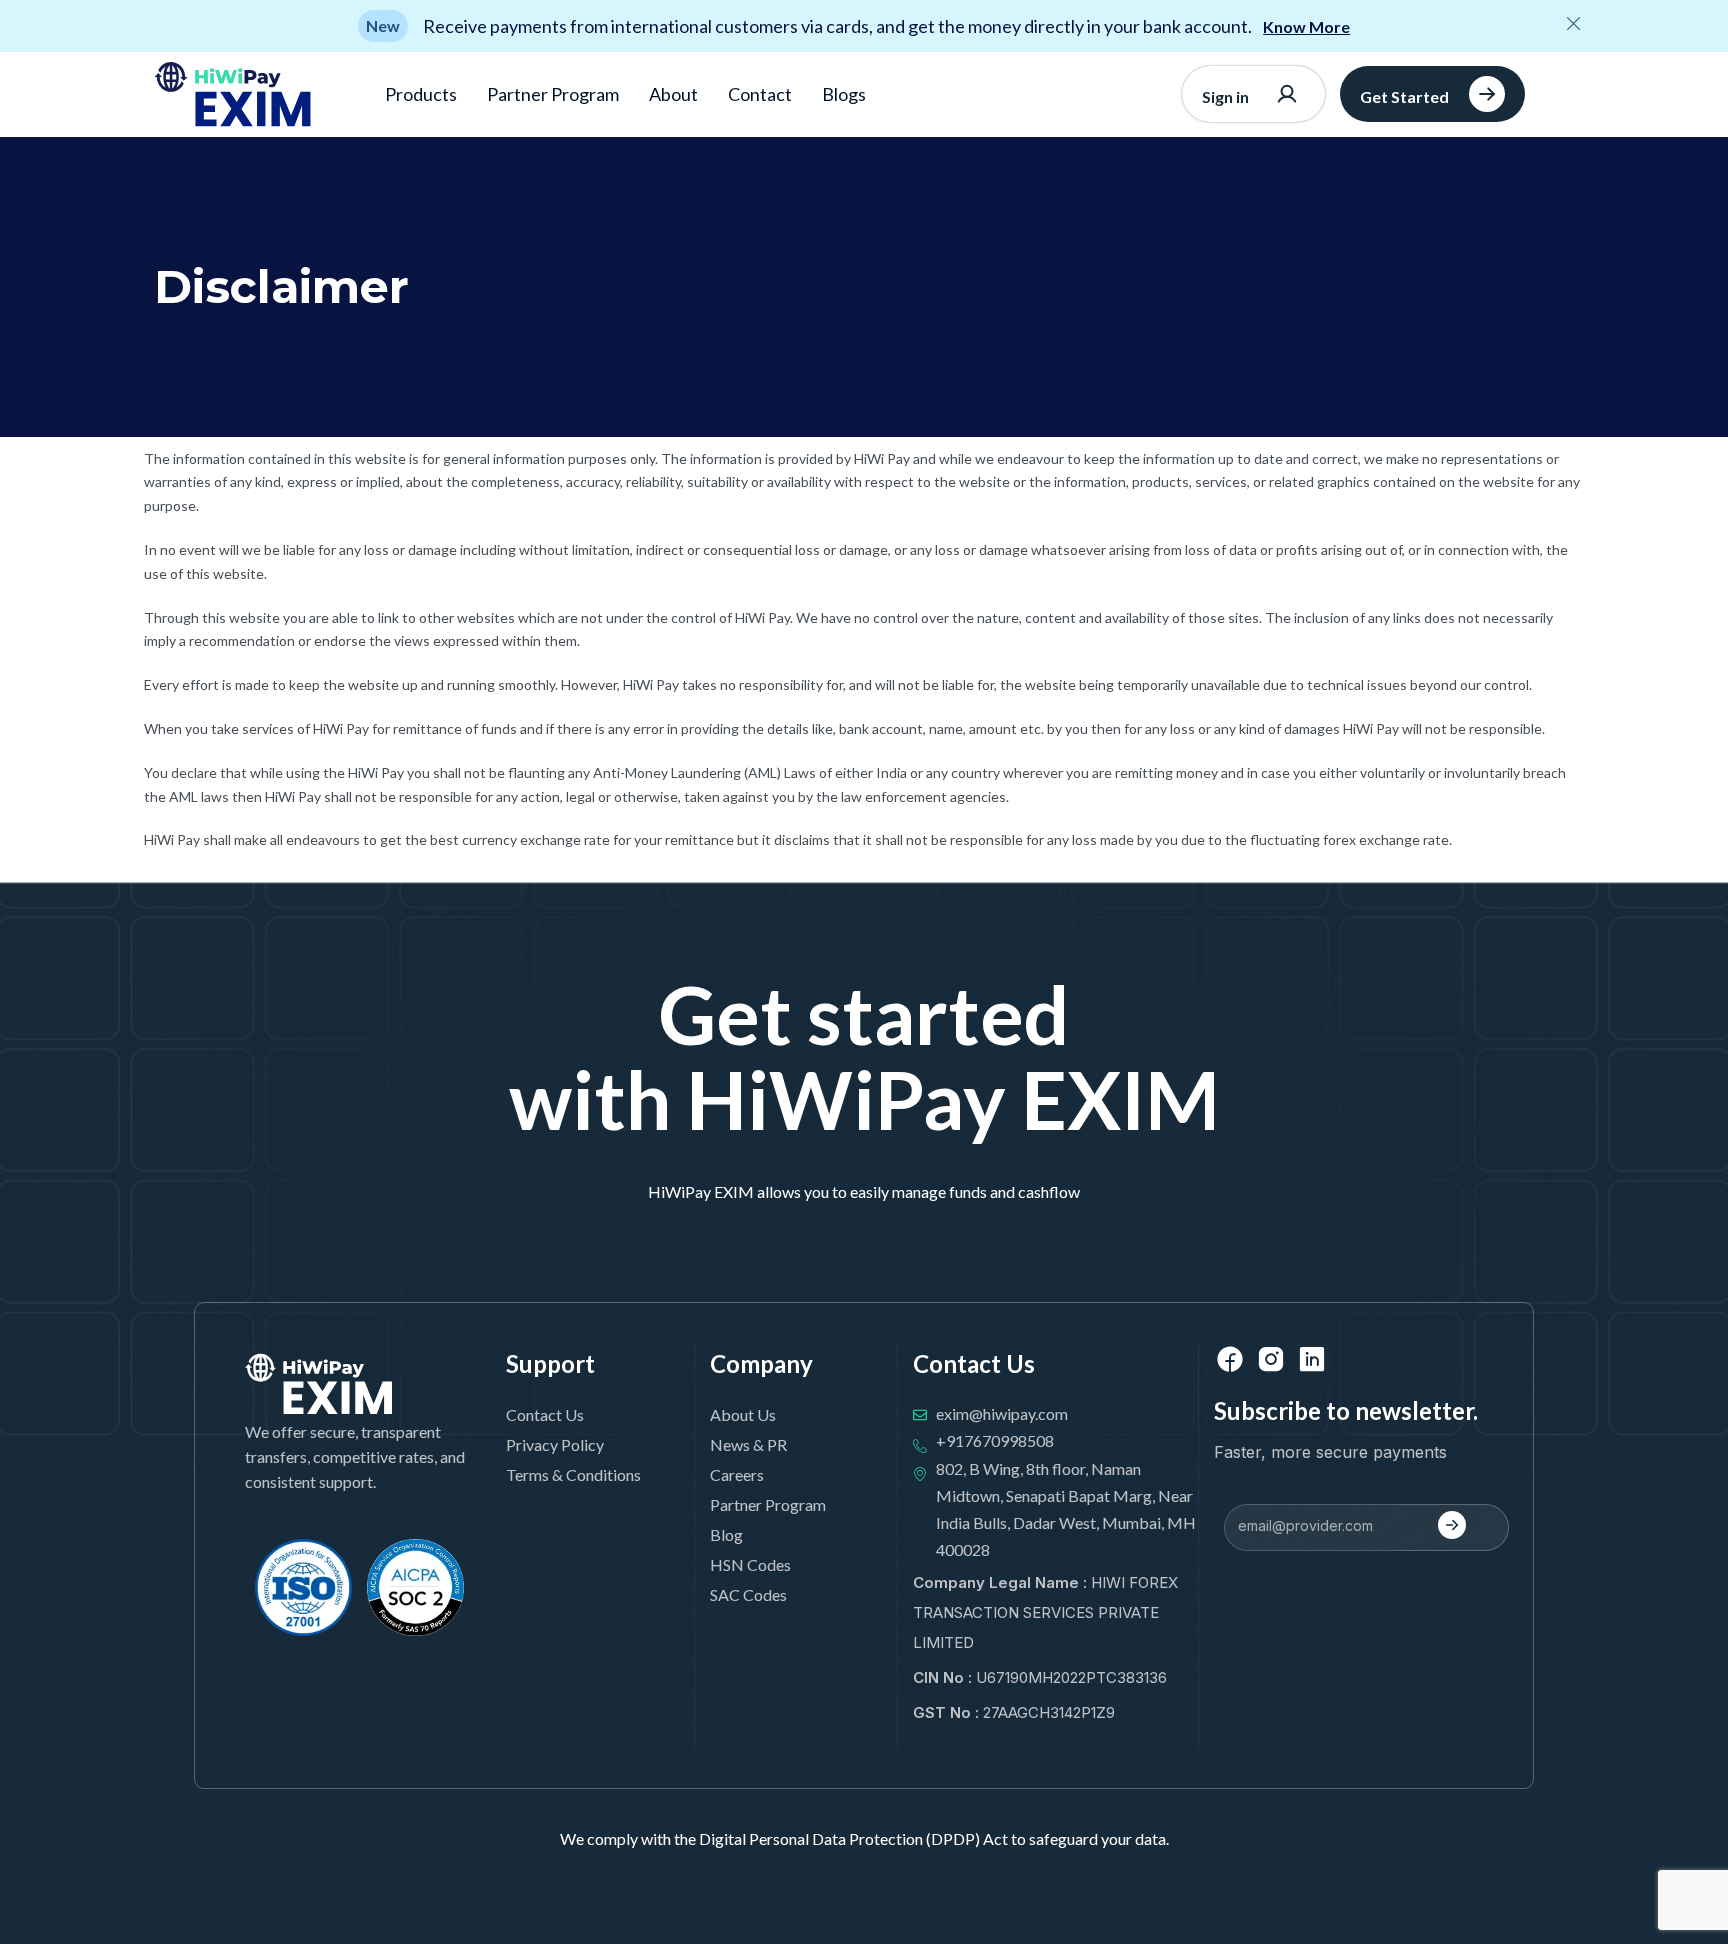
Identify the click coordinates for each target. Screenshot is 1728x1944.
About (673, 94)
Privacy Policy (555, 1444)
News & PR (748, 1444)
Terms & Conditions (573, 1474)
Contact (760, 94)
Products (421, 94)
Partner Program (553, 94)
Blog (726, 1534)
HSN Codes (750, 1564)
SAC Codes (748, 1594)
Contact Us (545, 1414)
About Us (743, 1414)
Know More (1306, 27)
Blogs (844, 94)
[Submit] (1452, 1527)
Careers (737, 1474)
